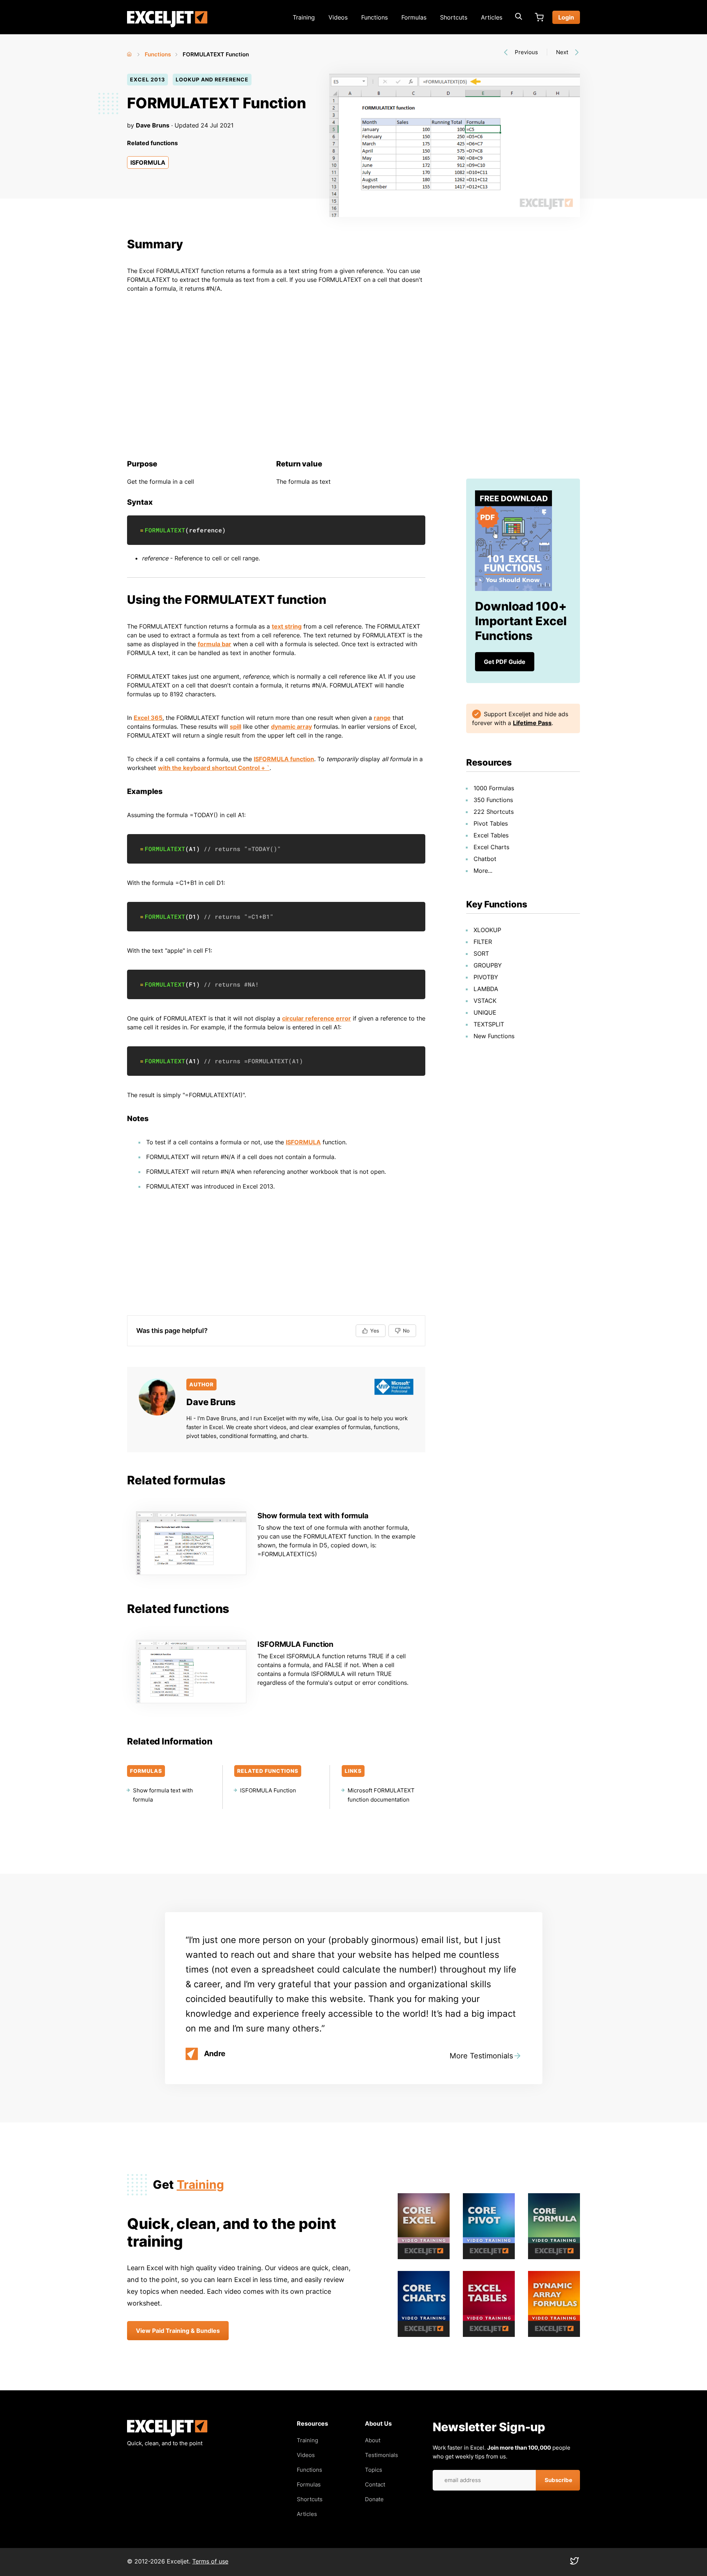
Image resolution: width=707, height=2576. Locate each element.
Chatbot (485, 859)
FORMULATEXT (165, 530)
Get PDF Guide (505, 662)
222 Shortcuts (494, 812)
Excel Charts (491, 847)
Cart (539, 17)
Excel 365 (148, 718)
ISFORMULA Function (295, 1644)
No (406, 1331)
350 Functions (493, 800)
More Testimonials (481, 2056)
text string (287, 626)
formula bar (214, 644)
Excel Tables (491, 835)
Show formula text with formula (313, 1516)
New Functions (494, 1036)
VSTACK (485, 1001)
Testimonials (381, 2455)
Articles (492, 17)
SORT (481, 953)
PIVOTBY (486, 977)
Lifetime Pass (532, 723)
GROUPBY (488, 965)
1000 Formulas (494, 788)
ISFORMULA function (284, 759)
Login (566, 17)
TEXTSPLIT (489, 1024)
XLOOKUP (487, 930)
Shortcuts (454, 17)
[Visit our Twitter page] (574, 2563)
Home (130, 53)
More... (483, 871)
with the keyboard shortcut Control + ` (214, 768)
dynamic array (291, 727)
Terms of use (210, 2561)
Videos (338, 17)
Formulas (414, 17)
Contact (375, 2484)
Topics (374, 2470)
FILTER (483, 942)
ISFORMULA (148, 162)
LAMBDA (486, 989)
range (382, 718)
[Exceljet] (167, 2434)
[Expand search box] (518, 17)
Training (304, 17)
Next (562, 52)
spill (235, 727)
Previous (526, 52)
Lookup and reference (212, 79)
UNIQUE (485, 1012)
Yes (375, 1331)
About (373, 2440)
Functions (374, 17)
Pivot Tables (491, 823)
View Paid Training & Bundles (178, 2331)
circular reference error (316, 1018)
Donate (374, 2499)
